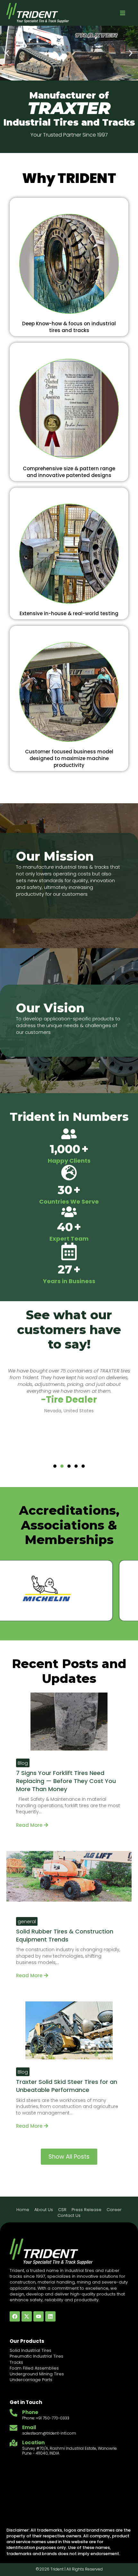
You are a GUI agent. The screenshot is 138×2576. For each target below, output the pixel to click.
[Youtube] (39, 2316)
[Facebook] (15, 2316)
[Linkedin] (50, 2316)
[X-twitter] (27, 2316)
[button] (123, 13)
